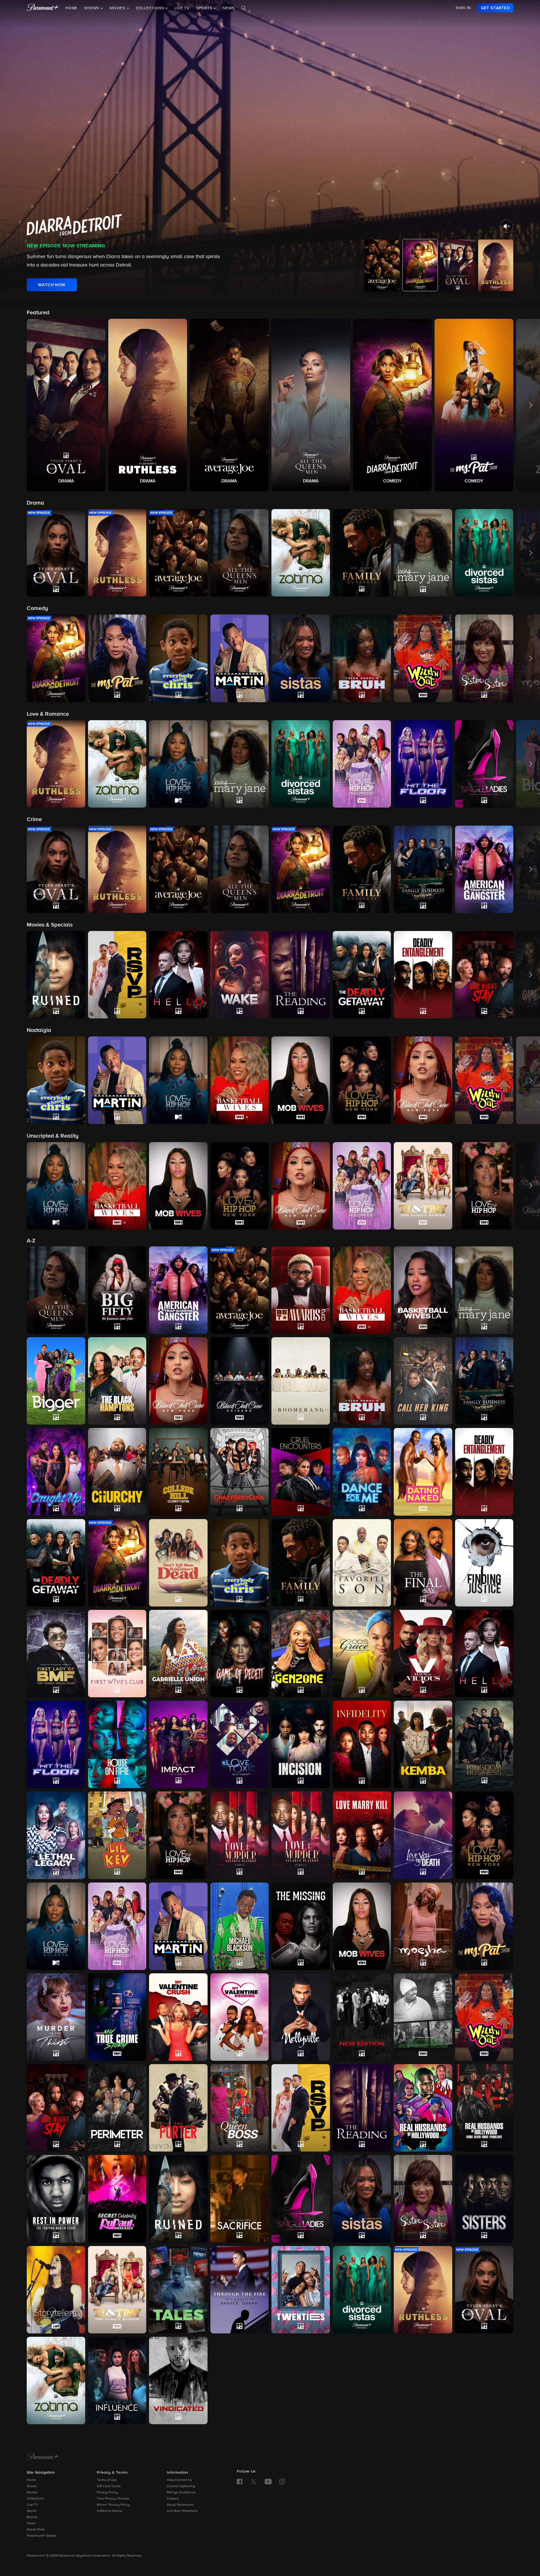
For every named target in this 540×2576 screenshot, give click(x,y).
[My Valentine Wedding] (240, 2017)
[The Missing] (301, 1926)
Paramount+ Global (41, 2536)
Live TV (182, 8)
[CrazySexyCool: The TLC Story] (240, 1472)
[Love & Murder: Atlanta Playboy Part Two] (301, 1835)
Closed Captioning (181, 2486)
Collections (35, 2499)
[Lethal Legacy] (56, 1835)
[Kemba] (423, 1744)
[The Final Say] (423, 1563)
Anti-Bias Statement (182, 2511)
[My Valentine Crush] (178, 2017)
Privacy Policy (107, 2493)
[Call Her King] (423, 1381)
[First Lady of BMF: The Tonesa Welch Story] (56, 1654)
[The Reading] (362, 2108)
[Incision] (301, 1744)
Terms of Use (107, 2480)
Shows (32, 2486)
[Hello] (484, 1654)
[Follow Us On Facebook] (240, 2482)
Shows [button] (92, 8)
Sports (32, 2511)
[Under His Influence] (117, 2380)
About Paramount (180, 2505)
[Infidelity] (362, 1744)
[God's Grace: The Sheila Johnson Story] (362, 1654)
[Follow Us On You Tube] (268, 2482)
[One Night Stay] (56, 2108)
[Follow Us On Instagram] (282, 2482)
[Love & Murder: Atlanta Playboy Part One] (240, 1835)
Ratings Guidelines (181, 2493)
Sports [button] (205, 8)
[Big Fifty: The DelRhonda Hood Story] (117, 1290)
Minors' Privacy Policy (113, 2505)
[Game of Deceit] (240, 1654)
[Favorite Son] (362, 1563)
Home (71, 8)
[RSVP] (301, 2108)
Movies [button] (118, 8)
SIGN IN (463, 8)
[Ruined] (178, 2199)
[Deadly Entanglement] (484, 1472)
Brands (32, 2517)
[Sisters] (484, 2199)
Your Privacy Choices (113, 2499)
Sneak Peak (36, 2530)
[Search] (244, 8)
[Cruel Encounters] (301, 1472)
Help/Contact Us (179, 2480)
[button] (66, 405)
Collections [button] (151, 8)
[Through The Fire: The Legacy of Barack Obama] (240, 2290)
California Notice (110, 2511)
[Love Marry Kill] (362, 1835)
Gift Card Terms (109, 2486)
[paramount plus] (43, 8)
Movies (32, 2493)
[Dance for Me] (362, 1472)
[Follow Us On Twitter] (254, 2481)
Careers (173, 2499)
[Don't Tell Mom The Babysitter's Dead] (178, 1563)
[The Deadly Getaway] (56, 1563)
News (229, 8)
